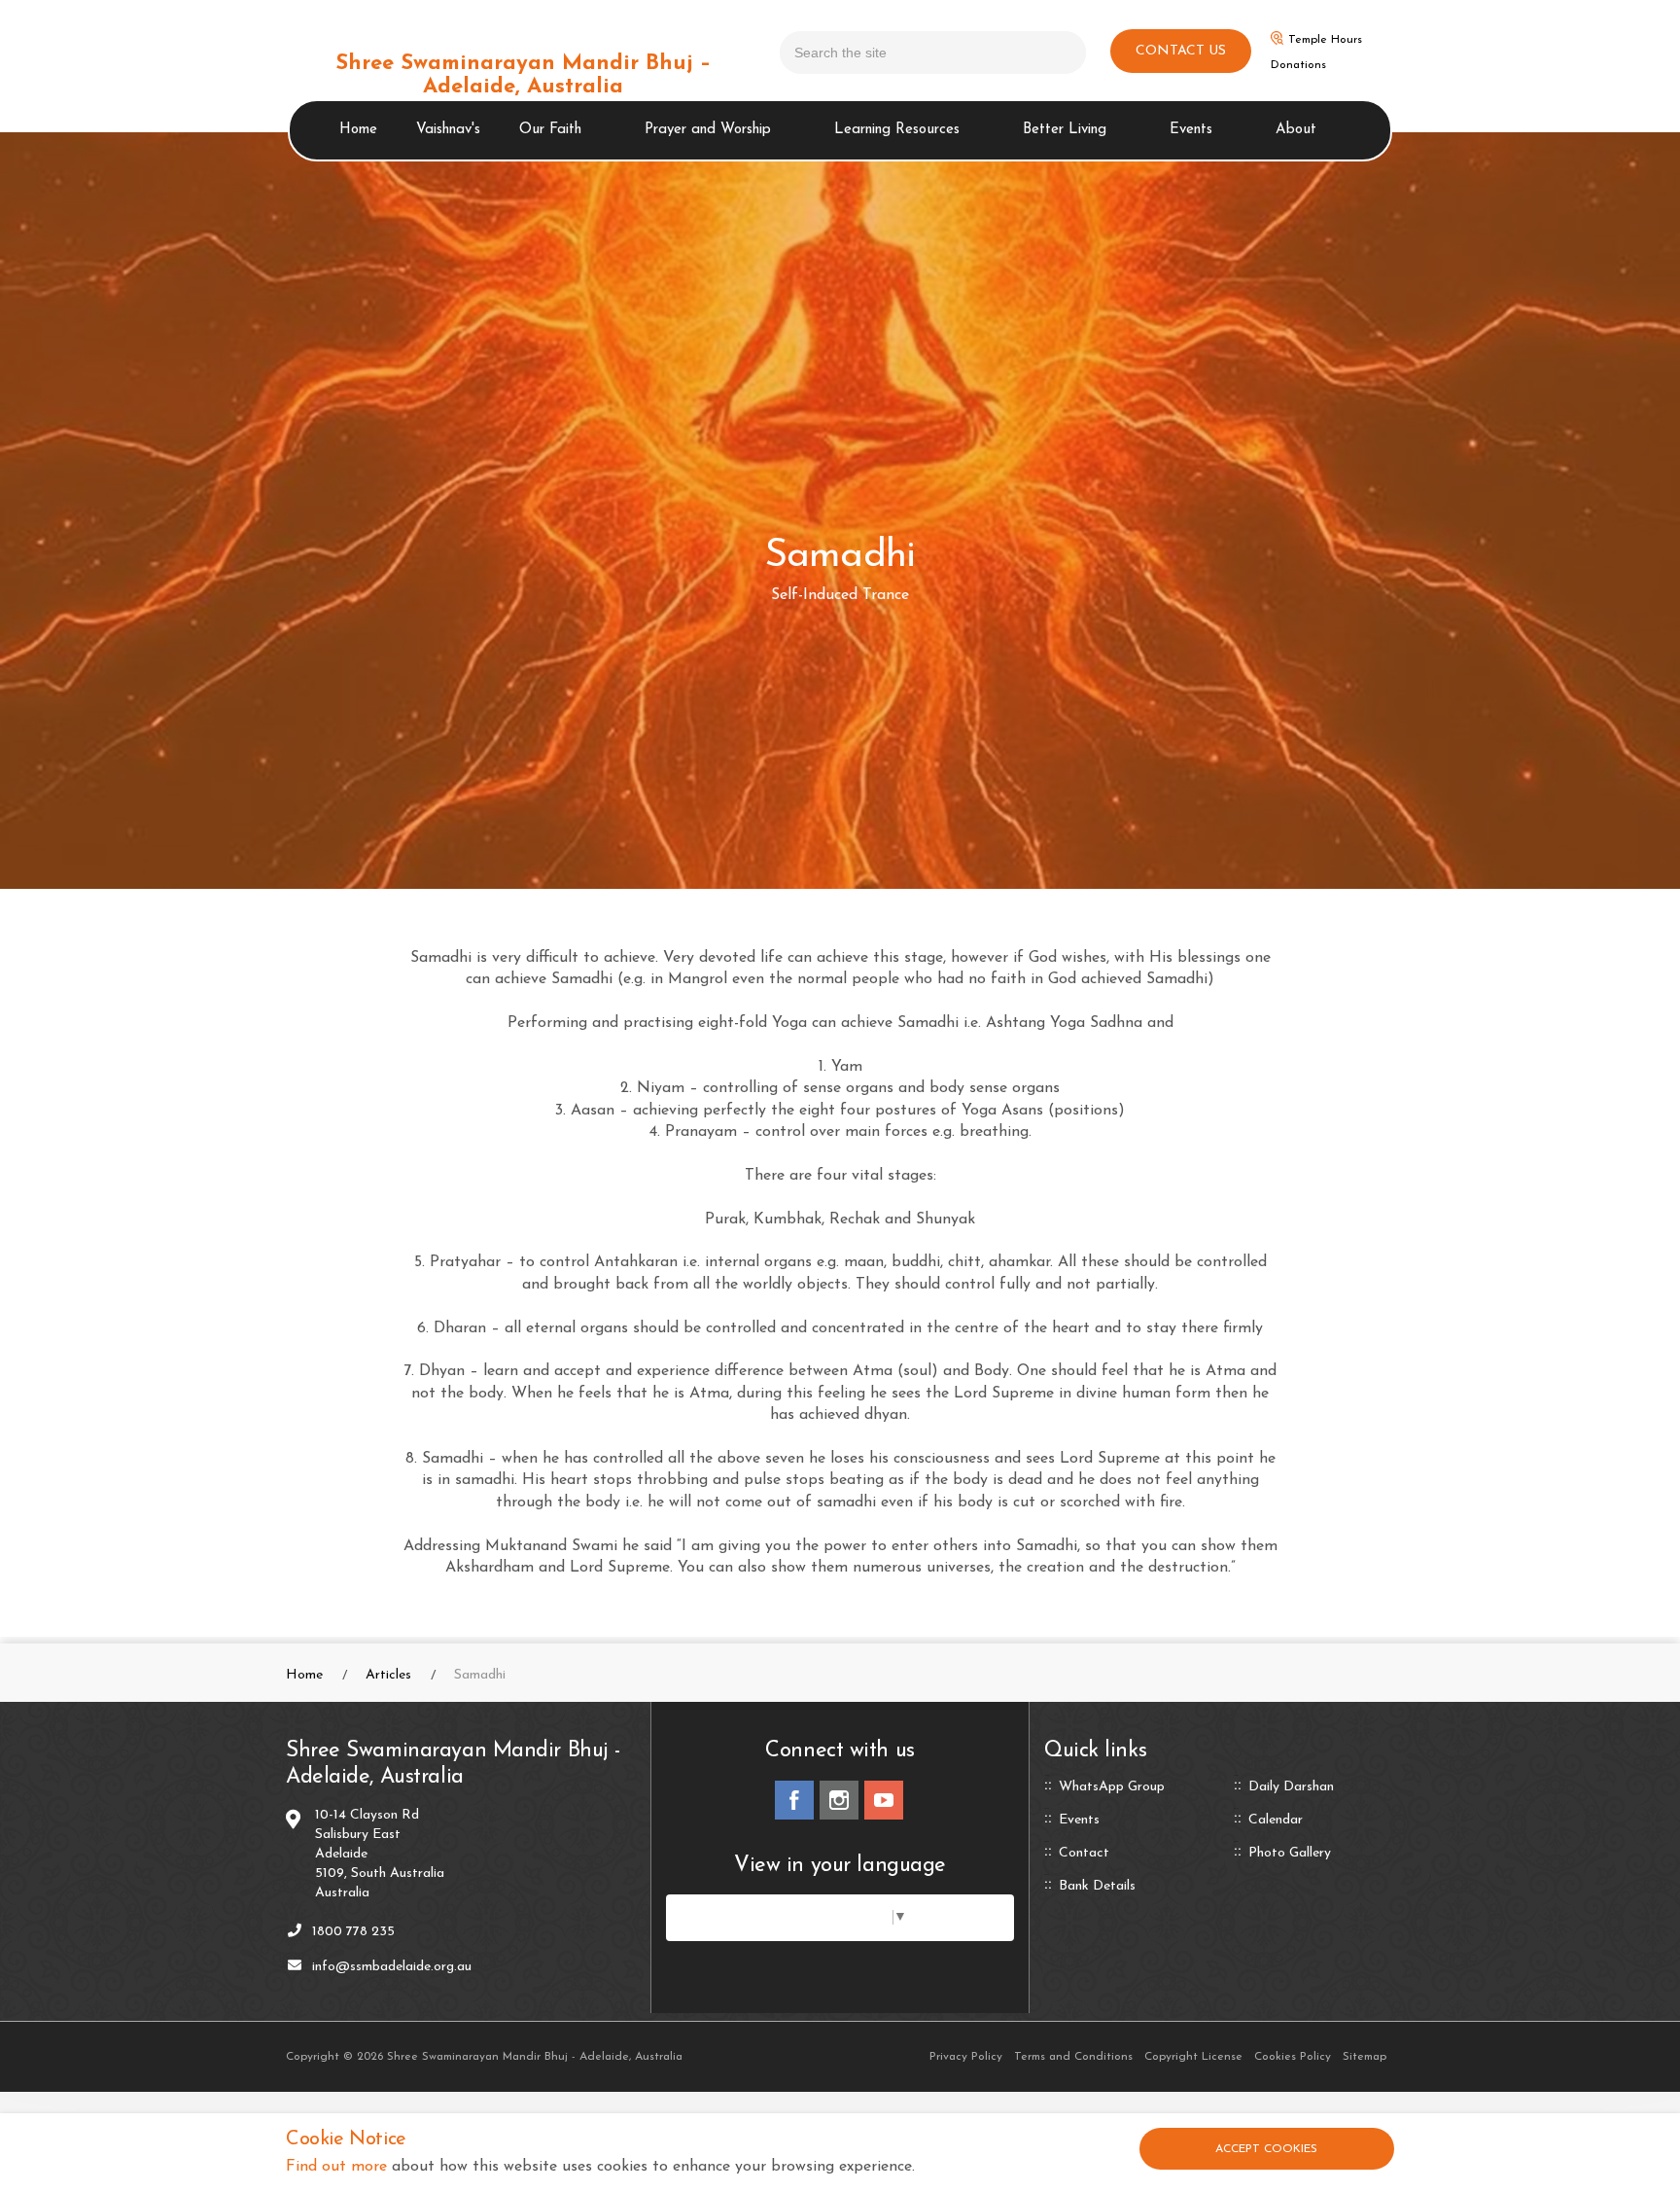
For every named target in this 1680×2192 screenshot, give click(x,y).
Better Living (1065, 130)
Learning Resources (897, 130)
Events (1191, 130)
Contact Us (1181, 51)
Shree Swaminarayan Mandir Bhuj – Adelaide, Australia (523, 75)
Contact (1084, 1854)
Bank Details (1097, 1887)
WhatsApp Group (1112, 1787)
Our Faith (550, 130)
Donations (1298, 65)
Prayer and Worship (708, 130)
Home (358, 130)
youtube (884, 1800)
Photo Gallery (1290, 1854)
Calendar (1276, 1821)
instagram (839, 1800)
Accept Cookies (1266, 2149)
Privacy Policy (966, 2057)
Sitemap (1365, 2057)
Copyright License (1193, 2057)
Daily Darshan (1291, 1787)
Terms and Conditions (1073, 2057)
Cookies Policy (1293, 2057)
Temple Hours (1325, 40)
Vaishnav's (448, 130)
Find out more (336, 2167)
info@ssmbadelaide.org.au (392, 1967)
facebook (794, 1800)
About (1296, 130)
